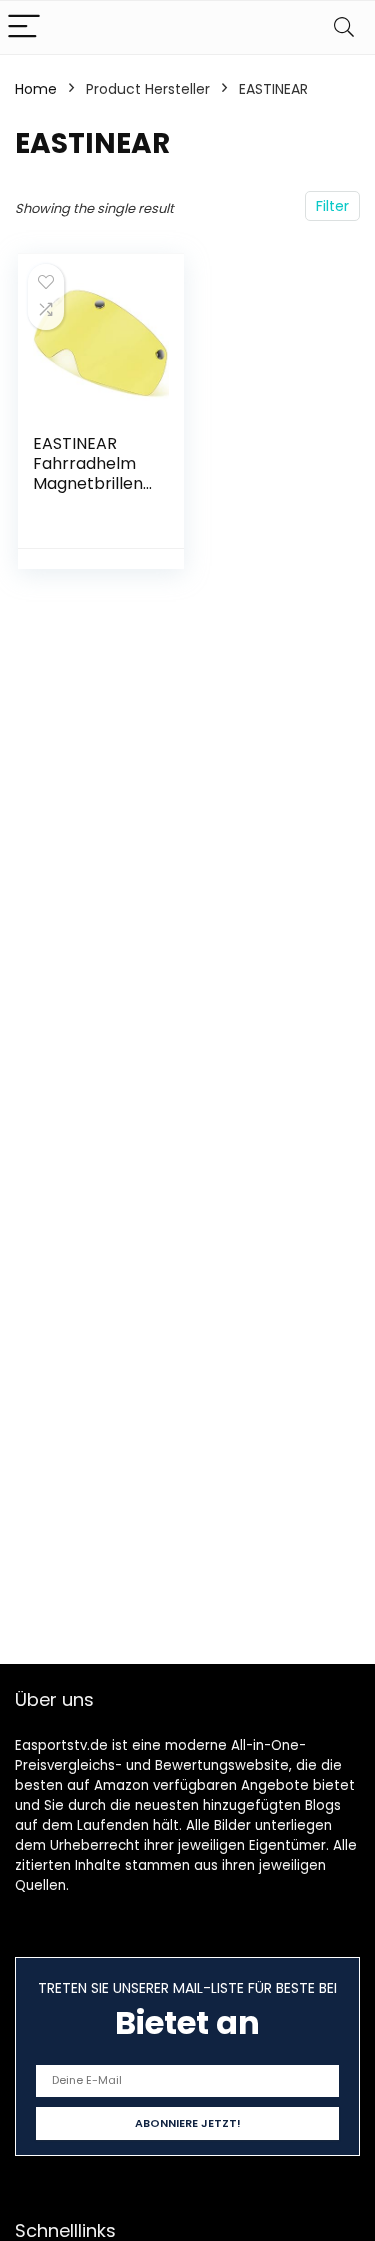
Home (36, 89)
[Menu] (24, 27)
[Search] (344, 27)
